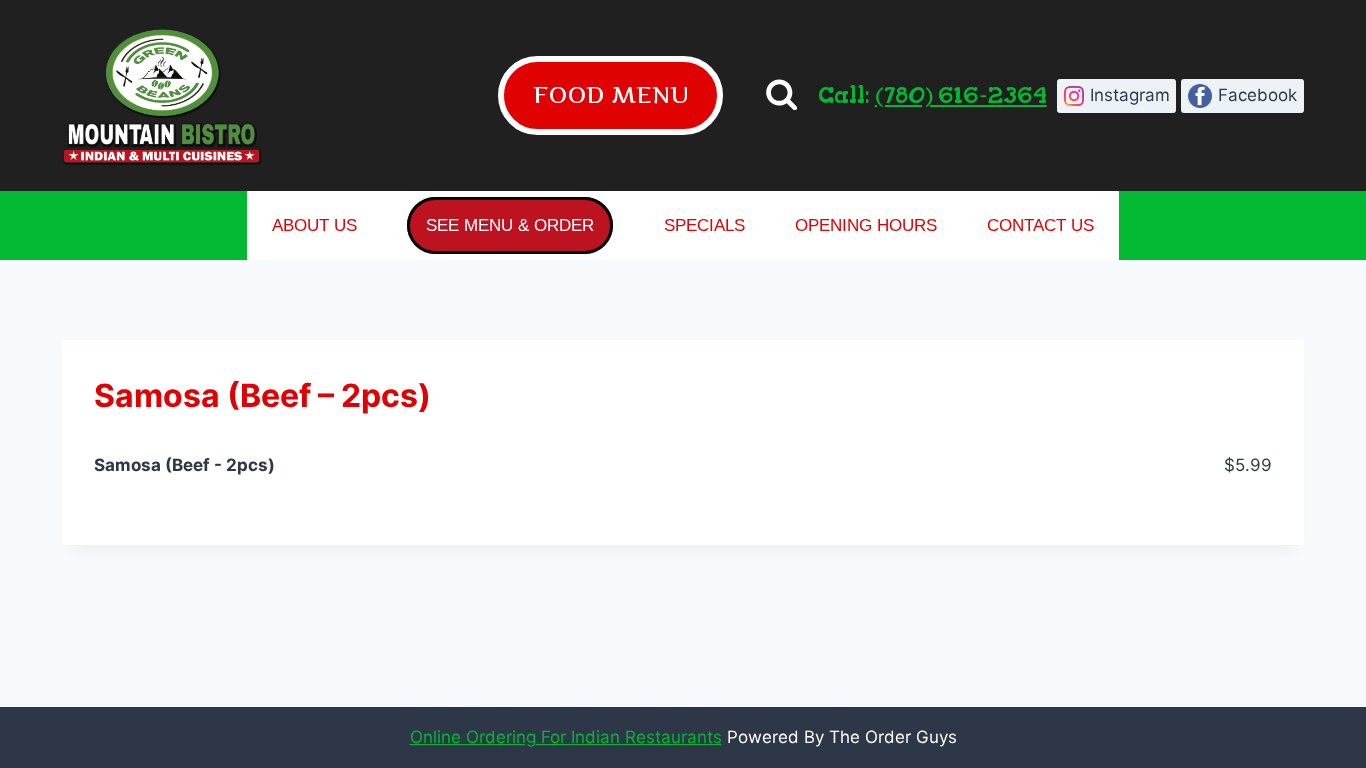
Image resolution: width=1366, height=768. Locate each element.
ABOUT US (314, 225)
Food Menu (611, 94)
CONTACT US (1040, 225)
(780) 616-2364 (961, 94)
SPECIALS (704, 225)
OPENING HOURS (866, 225)
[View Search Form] (781, 95)
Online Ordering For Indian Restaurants (566, 737)
